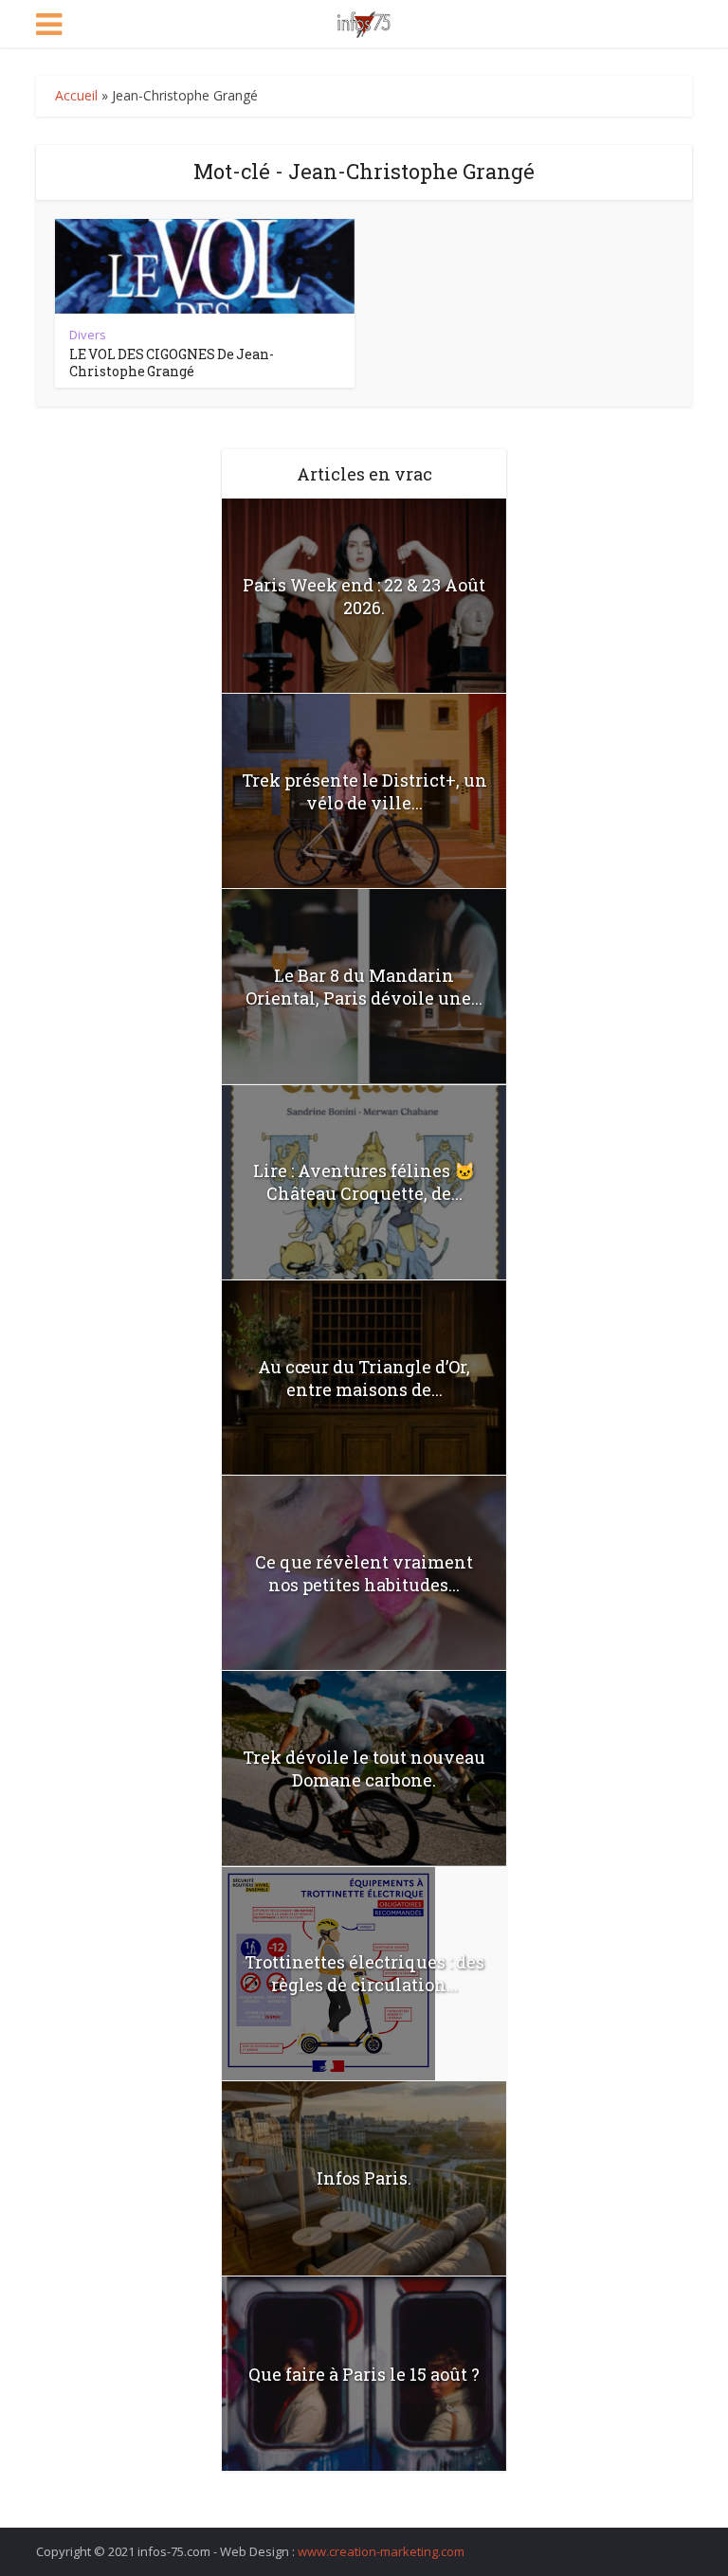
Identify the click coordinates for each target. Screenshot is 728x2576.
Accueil (76, 95)
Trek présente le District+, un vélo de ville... (364, 791)
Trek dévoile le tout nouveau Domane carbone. (364, 1769)
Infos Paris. (364, 2178)
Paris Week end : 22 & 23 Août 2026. (364, 596)
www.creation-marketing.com (381, 2551)
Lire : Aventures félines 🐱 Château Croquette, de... (364, 1182)
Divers (88, 335)
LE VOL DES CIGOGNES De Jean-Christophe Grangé (172, 363)
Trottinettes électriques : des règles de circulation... (364, 1973)
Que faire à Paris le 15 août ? (364, 2374)
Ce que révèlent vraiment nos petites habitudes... (364, 1573)
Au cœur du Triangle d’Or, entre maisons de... (364, 1378)
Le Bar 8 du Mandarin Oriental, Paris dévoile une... (364, 987)
